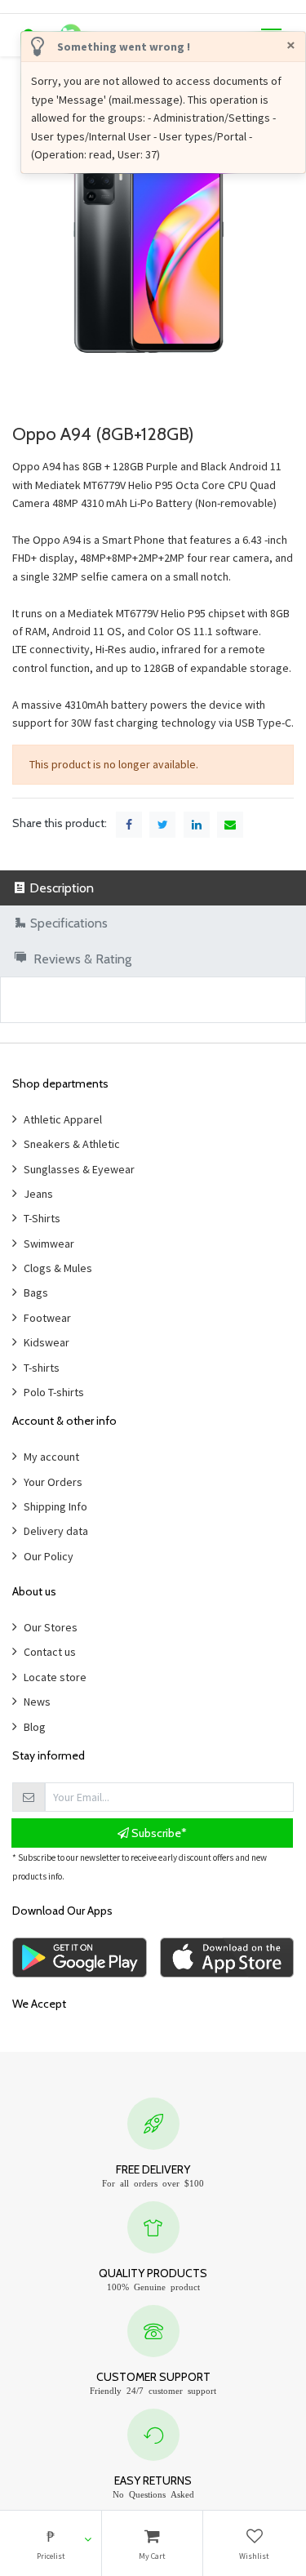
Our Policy (49, 1556)
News (37, 1702)
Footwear (47, 1318)
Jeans (38, 1194)
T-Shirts (42, 1218)
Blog (35, 1727)
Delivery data (56, 1531)
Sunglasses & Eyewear (79, 1169)
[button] (51, 2543)
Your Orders (53, 1482)
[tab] (153, 888)
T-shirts (42, 1368)
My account (51, 1457)
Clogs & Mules (58, 1268)
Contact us (50, 1652)
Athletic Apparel (63, 1119)
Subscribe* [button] (158, 1833)
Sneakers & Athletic (72, 1144)
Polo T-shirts (54, 1392)
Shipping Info (55, 1506)
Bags (36, 1292)
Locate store (55, 1677)
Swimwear (49, 1244)
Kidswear (47, 1342)
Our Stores (51, 1627)
